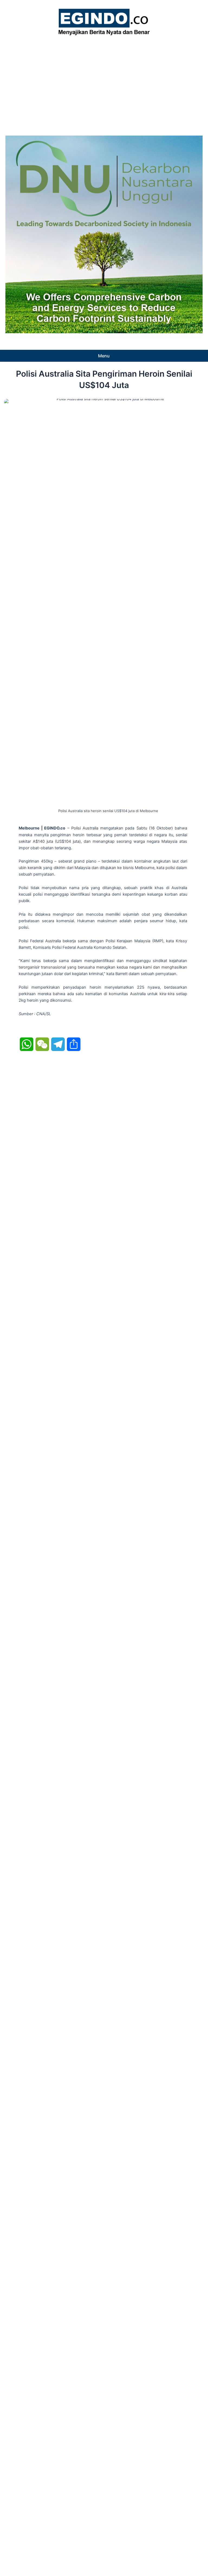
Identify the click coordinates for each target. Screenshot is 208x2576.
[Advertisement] (104, 84)
